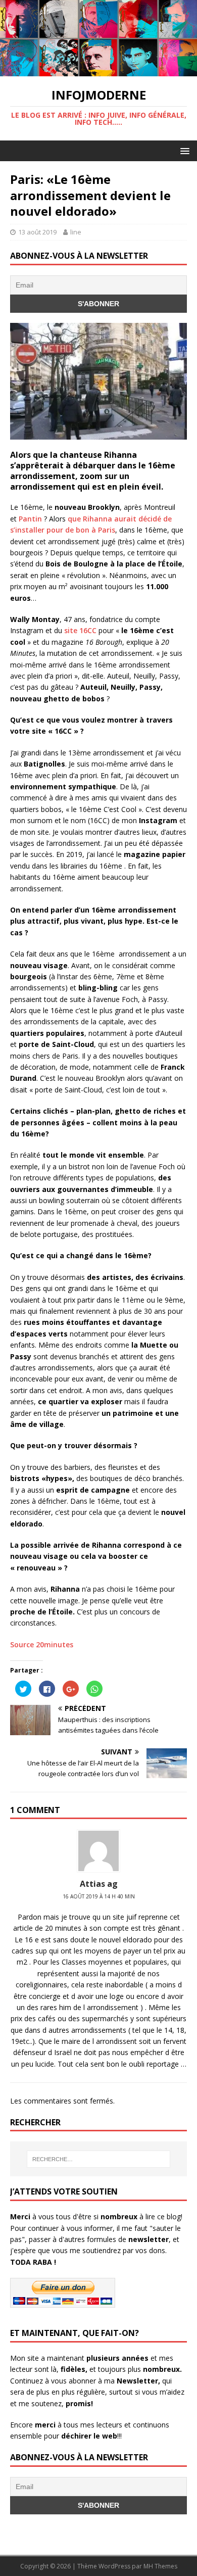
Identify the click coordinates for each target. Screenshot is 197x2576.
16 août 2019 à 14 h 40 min (99, 1896)
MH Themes (160, 2566)
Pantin (30, 519)
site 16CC (80, 630)
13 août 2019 (37, 232)
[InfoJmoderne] (98, 70)
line (76, 232)
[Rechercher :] (99, 2159)
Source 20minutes (42, 1644)
